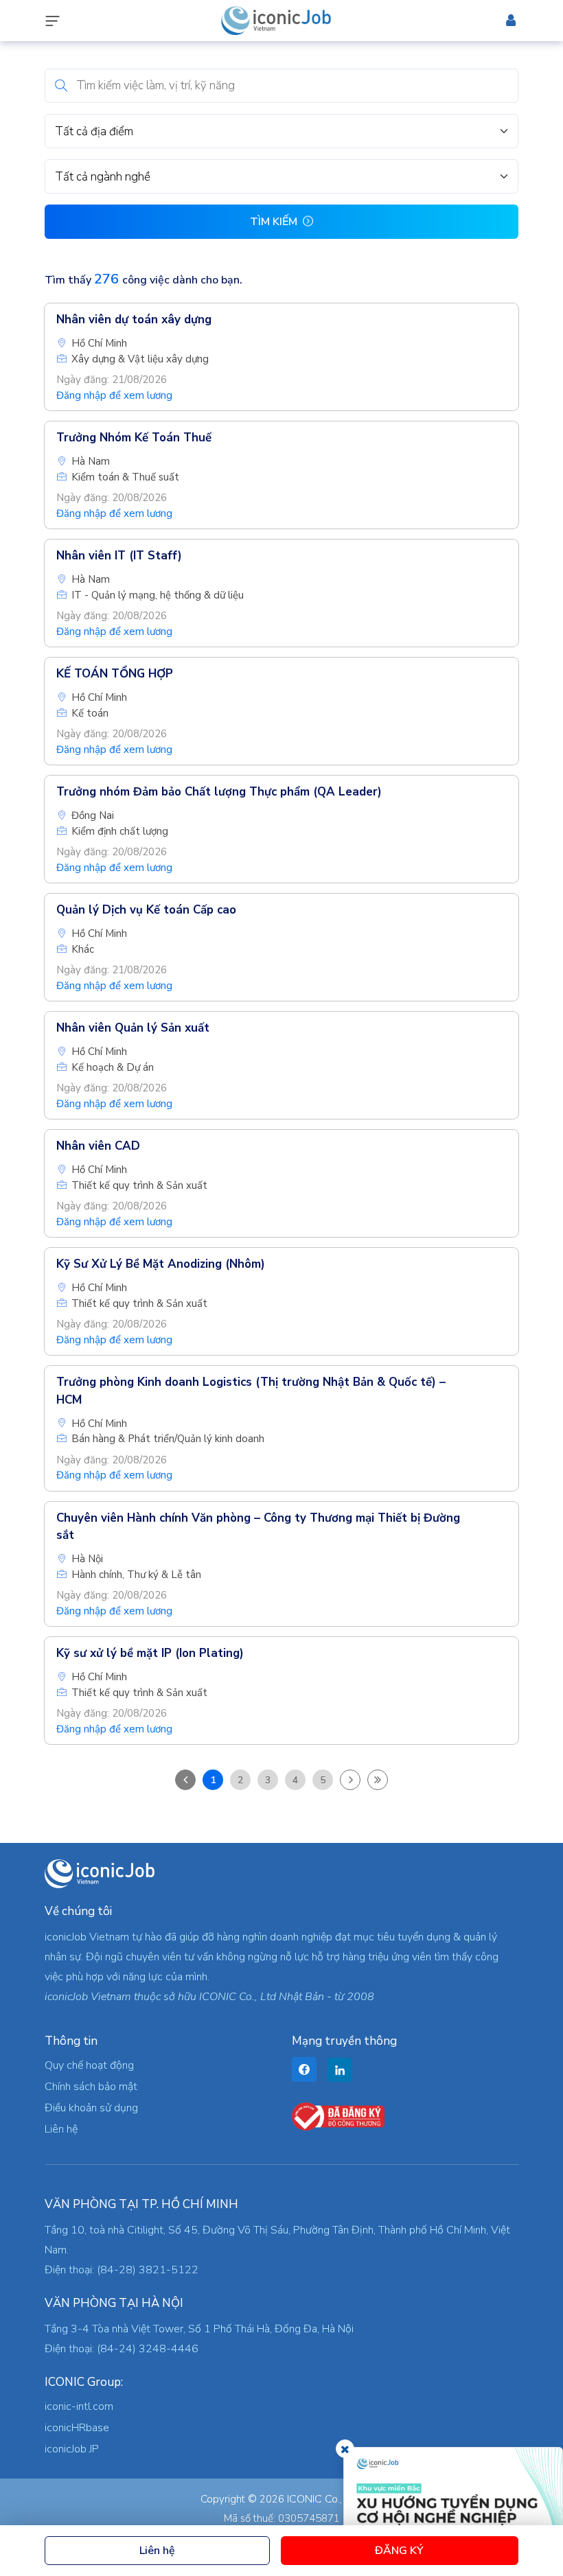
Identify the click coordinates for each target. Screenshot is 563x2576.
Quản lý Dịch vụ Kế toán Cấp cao (146, 910)
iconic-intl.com (79, 2406)
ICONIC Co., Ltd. (325, 2499)
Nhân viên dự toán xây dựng (134, 320)
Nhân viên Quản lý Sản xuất (133, 1028)
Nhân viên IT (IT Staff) (119, 556)
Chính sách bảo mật (91, 2087)
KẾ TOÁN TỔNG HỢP (115, 674)
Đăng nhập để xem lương (114, 395)
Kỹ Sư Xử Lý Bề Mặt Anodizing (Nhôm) (161, 1264)
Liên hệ (157, 2551)
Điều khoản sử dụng (91, 2108)
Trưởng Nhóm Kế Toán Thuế (134, 438)
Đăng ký (399, 2551)
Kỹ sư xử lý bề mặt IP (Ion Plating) (150, 1653)
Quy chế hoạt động (89, 2065)
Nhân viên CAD (98, 1146)
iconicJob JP (72, 2449)
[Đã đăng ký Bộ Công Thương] (338, 2116)
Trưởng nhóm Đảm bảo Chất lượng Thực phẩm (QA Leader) (219, 792)
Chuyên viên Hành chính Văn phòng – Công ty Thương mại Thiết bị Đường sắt (258, 1527)
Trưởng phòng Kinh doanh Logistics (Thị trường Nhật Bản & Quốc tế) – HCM (251, 1391)
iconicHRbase (77, 2428)
